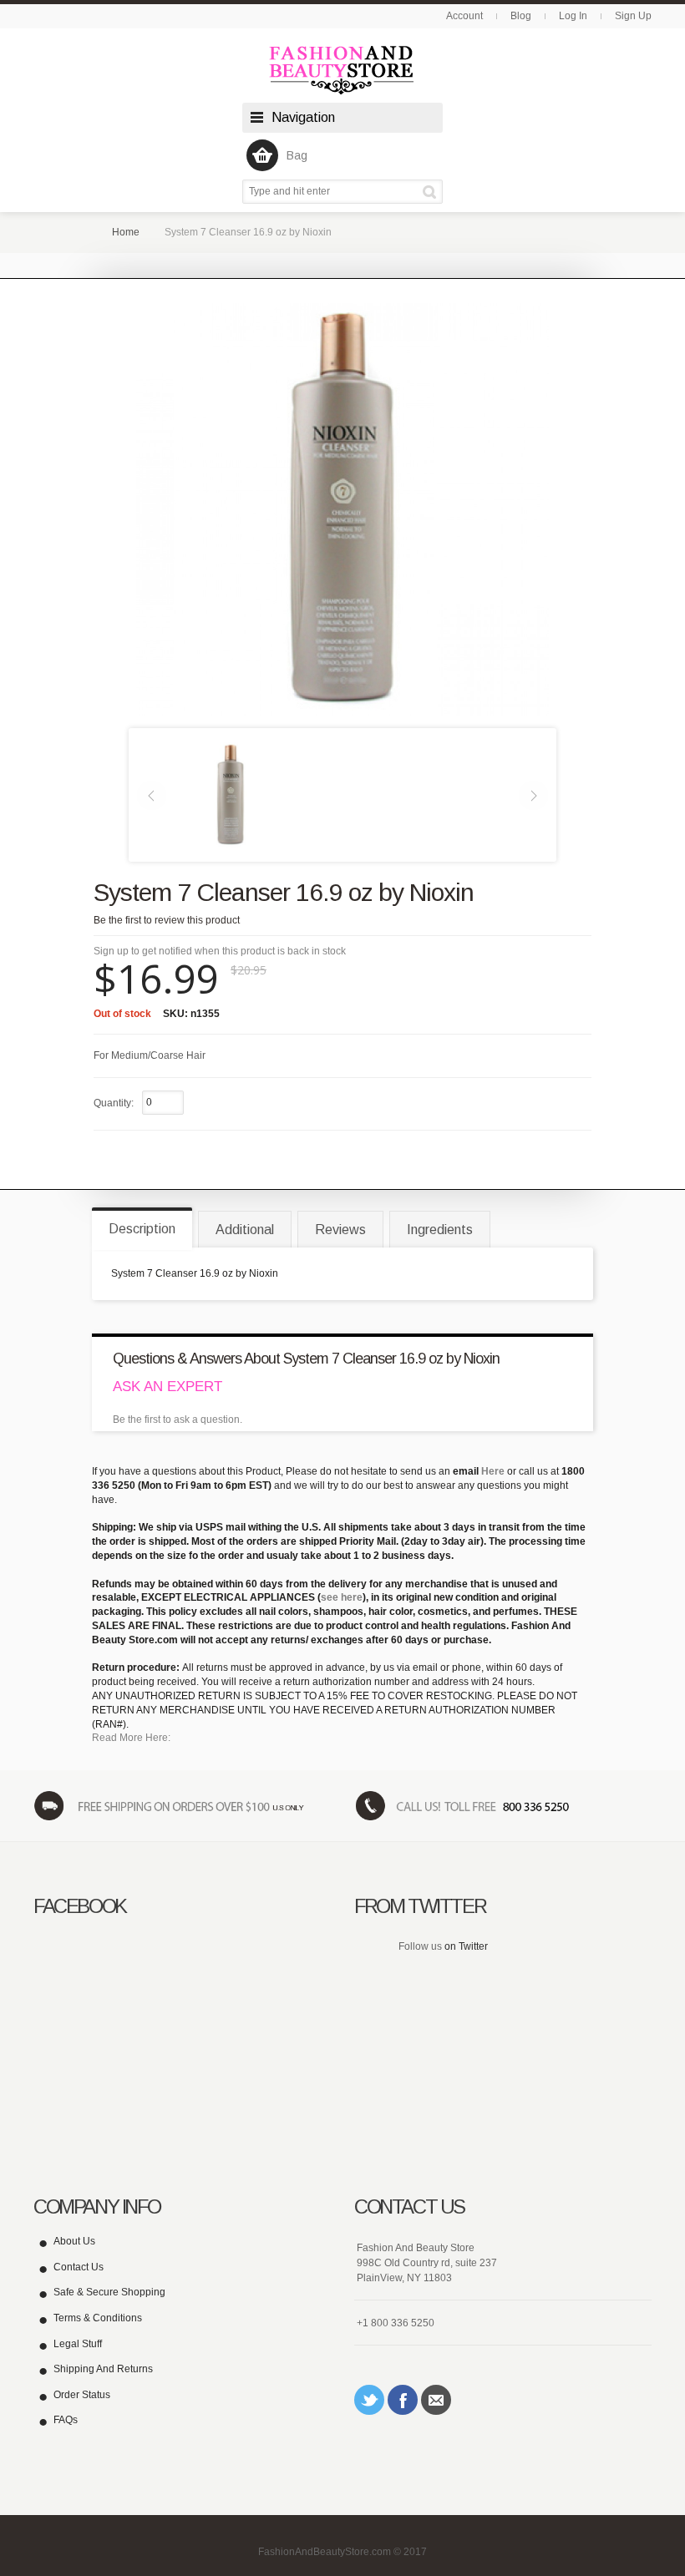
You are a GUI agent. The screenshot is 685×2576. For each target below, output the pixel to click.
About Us (74, 2241)
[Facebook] (403, 2400)
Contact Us (79, 2267)
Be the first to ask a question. (178, 1420)
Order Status (82, 2395)
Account (464, 16)
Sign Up (633, 16)
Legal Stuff (78, 2344)
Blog (521, 16)
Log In (573, 16)
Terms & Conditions (98, 2318)
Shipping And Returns (103, 2369)
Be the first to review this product (167, 920)
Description (142, 1229)
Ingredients (440, 1230)
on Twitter (466, 1946)
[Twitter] (369, 2400)
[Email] (436, 2400)
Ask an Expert (167, 1387)
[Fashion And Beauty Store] (342, 70)
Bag (297, 155)
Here (493, 1471)
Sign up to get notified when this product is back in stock (220, 951)
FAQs (66, 2420)
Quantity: (114, 1103)
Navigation (303, 117)
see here (342, 1597)
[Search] (432, 192)
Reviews (340, 1230)
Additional (245, 1230)
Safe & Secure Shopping (109, 2292)
